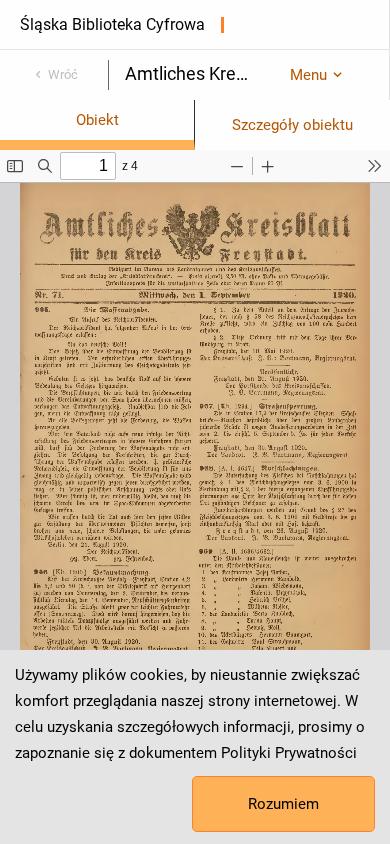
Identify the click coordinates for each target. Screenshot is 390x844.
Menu (308, 75)
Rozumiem (283, 804)
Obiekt (97, 120)
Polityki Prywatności (289, 753)
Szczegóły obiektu (292, 125)
